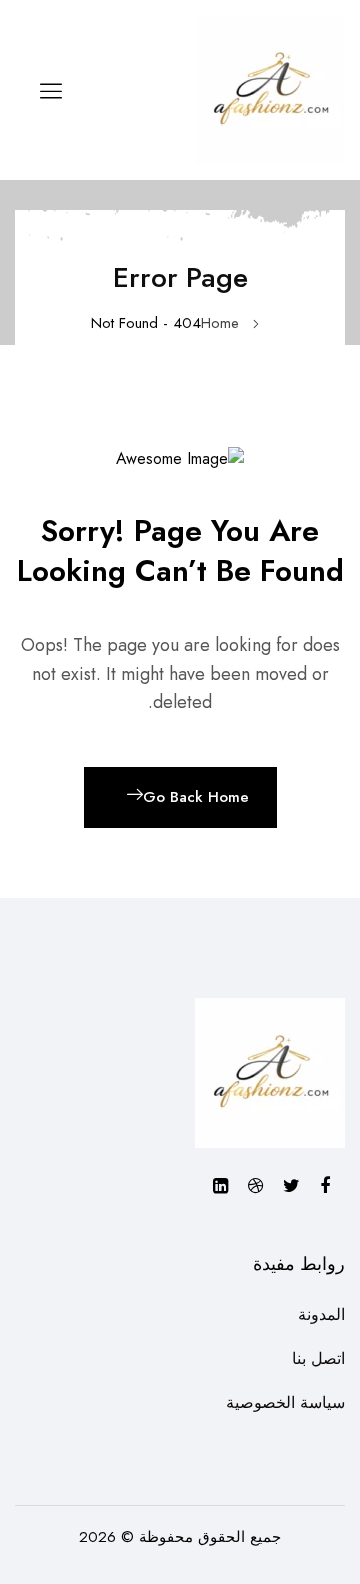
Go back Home (196, 797)
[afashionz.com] (270, 88)
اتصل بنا (318, 1358)
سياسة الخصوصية (285, 1402)
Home (220, 323)
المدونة (321, 1314)
